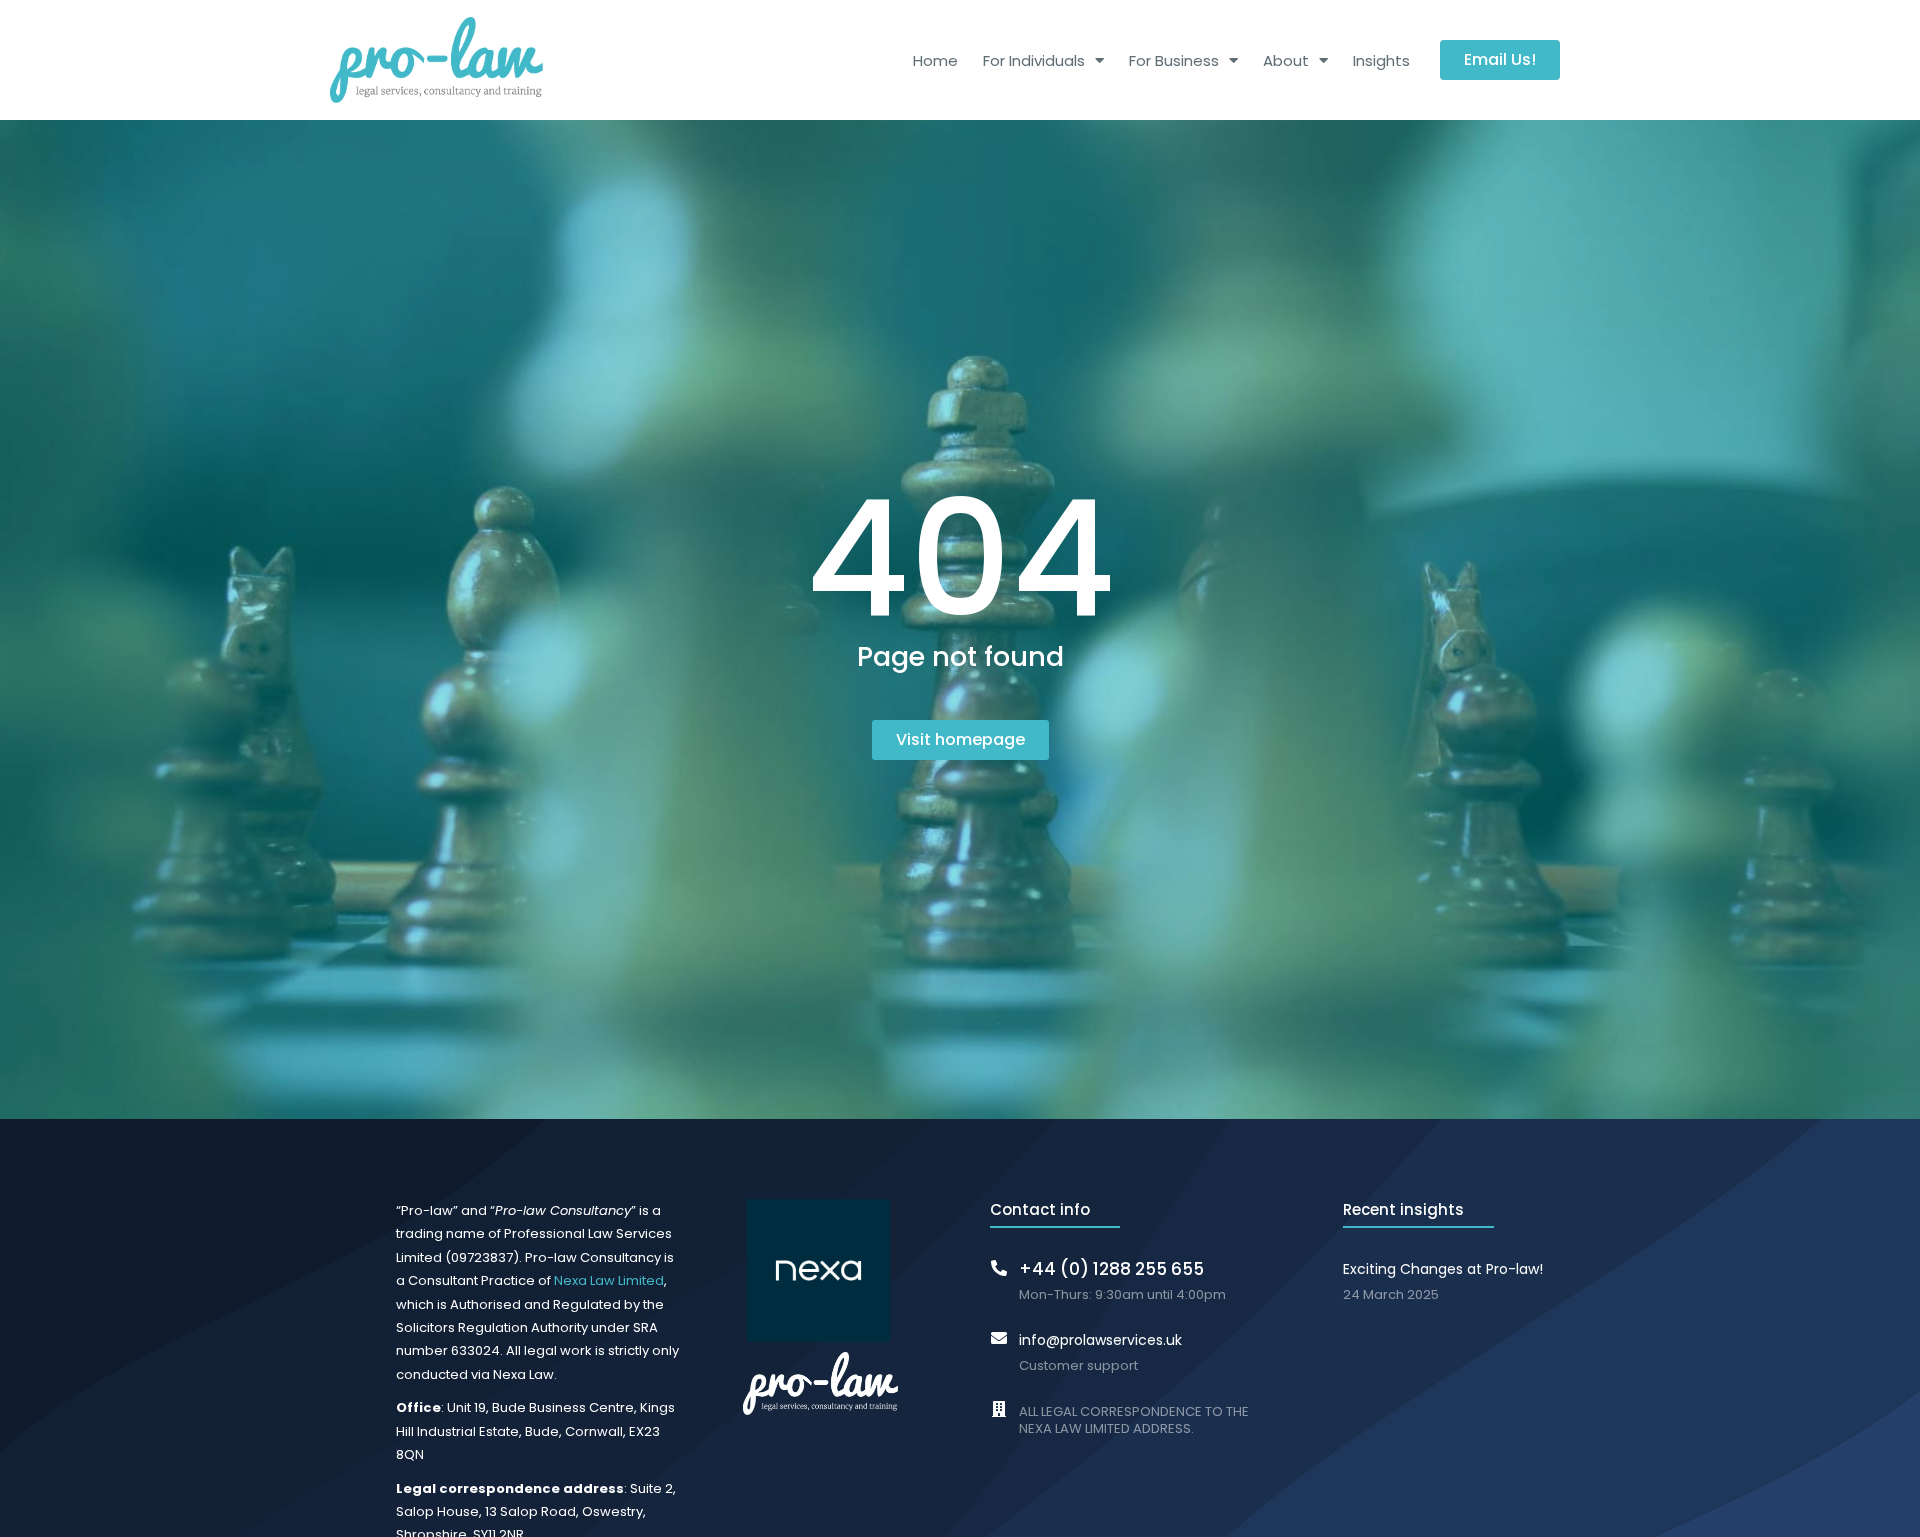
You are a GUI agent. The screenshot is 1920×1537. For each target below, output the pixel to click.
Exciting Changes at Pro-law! (1443, 1269)
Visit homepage (960, 739)
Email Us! (1500, 59)
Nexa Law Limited (609, 1280)
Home (935, 60)
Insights (1381, 60)
